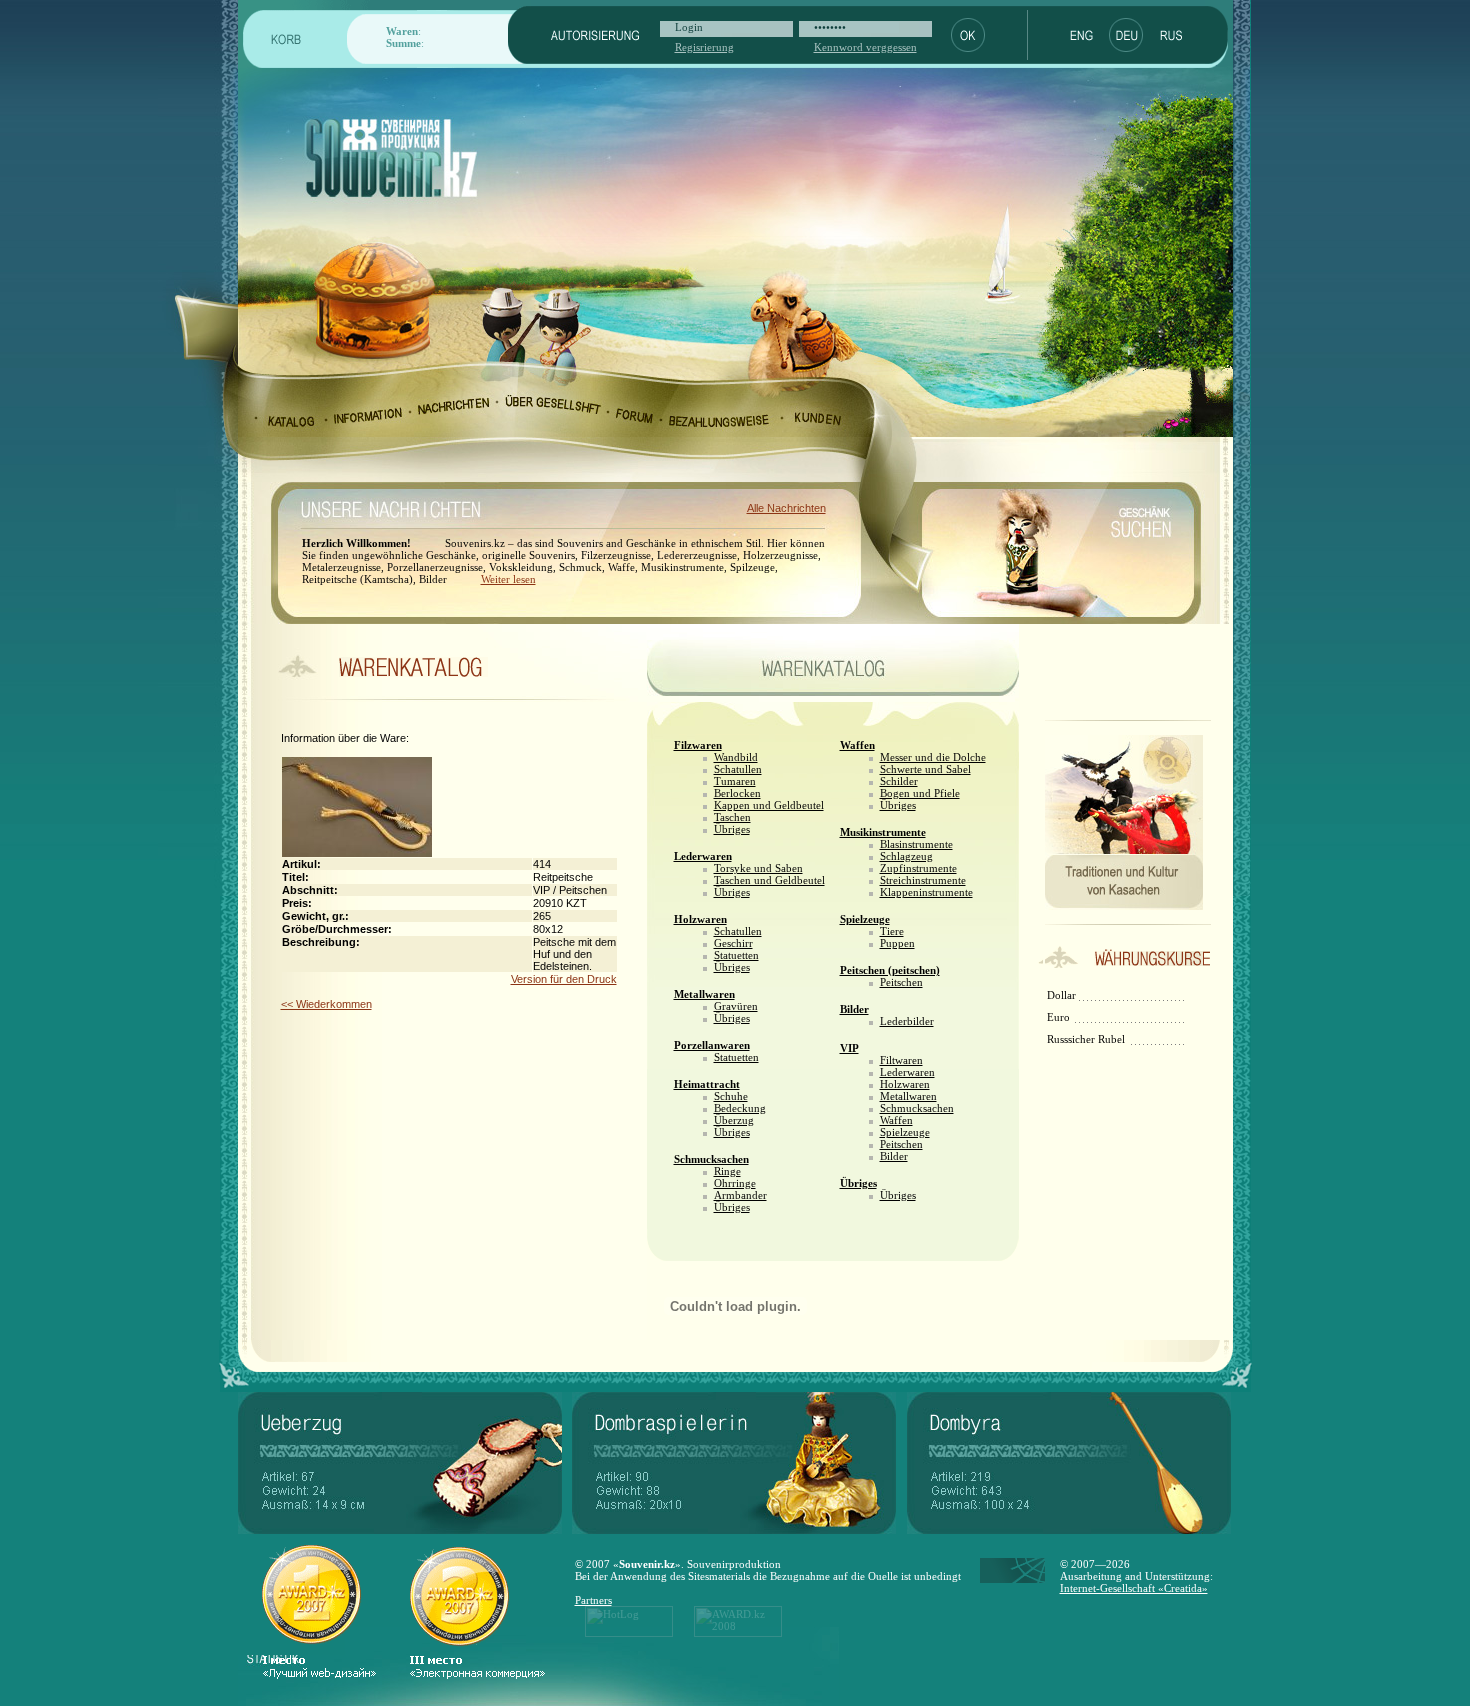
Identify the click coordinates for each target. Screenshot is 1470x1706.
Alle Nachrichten (786, 508)
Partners (593, 1600)
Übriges (732, 829)
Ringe (727, 1171)
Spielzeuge (865, 919)
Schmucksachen (711, 1159)
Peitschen (901, 982)
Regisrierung (704, 47)
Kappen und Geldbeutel (769, 805)
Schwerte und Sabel (925, 769)
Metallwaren (704, 994)
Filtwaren (901, 1060)
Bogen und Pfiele (920, 793)
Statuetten (736, 955)
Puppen (897, 943)
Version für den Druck (564, 979)
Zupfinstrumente (918, 868)
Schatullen (738, 769)
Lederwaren (703, 856)
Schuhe (731, 1096)
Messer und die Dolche (933, 757)
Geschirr (733, 943)
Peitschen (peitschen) (890, 970)
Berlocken (737, 793)
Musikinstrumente (883, 832)
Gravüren (736, 1006)
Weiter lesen (508, 579)
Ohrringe (735, 1183)
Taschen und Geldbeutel (769, 880)
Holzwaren (700, 919)
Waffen (857, 745)
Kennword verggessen (865, 47)
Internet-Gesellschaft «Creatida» (1134, 1588)
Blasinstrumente (916, 844)
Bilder (854, 1009)
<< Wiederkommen (326, 1004)
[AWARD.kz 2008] (738, 1633)
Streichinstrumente (923, 880)
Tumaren (735, 781)
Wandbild (736, 757)
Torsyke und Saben (758, 868)
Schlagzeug (906, 856)
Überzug (734, 1120)
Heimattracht (707, 1084)
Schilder (899, 781)
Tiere (892, 931)
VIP (849, 1048)
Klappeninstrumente (926, 892)
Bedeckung (740, 1108)
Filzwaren (698, 745)
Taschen (732, 817)
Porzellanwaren (712, 1045)
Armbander (740, 1195)
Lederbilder (907, 1021)
